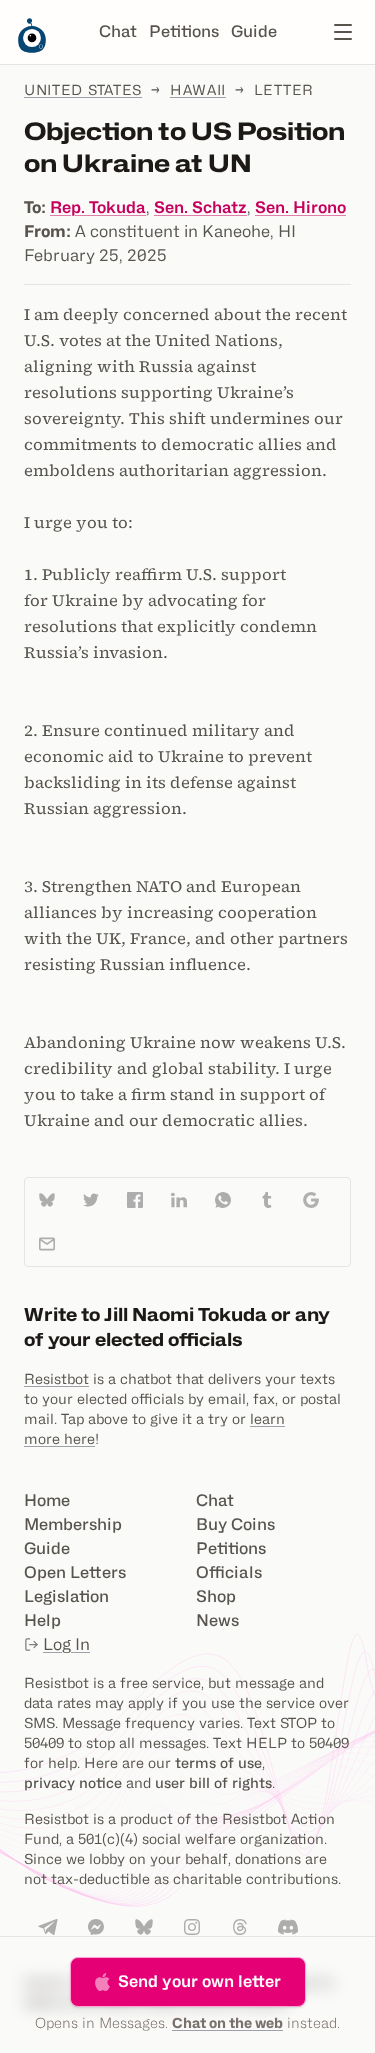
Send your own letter (199, 1981)
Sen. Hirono (300, 207)
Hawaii (198, 89)
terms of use (218, 1762)
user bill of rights (213, 1782)
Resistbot (56, 1378)
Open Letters (75, 1572)
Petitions (184, 31)
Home (47, 1500)
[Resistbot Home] (32, 48)
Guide (254, 31)
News (217, 1620)
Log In (66, 1644)
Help (42, 1620)
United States (83, 89)
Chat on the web (227, 2022)
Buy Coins (235, 1524)
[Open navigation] (343, 32)
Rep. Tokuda (98, 207)
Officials (229, 1572)
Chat (118, 31)
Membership (73, 1524)
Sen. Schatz (200, 207)
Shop (216, 1596)
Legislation (66, 1596)
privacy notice (73, 1782)
